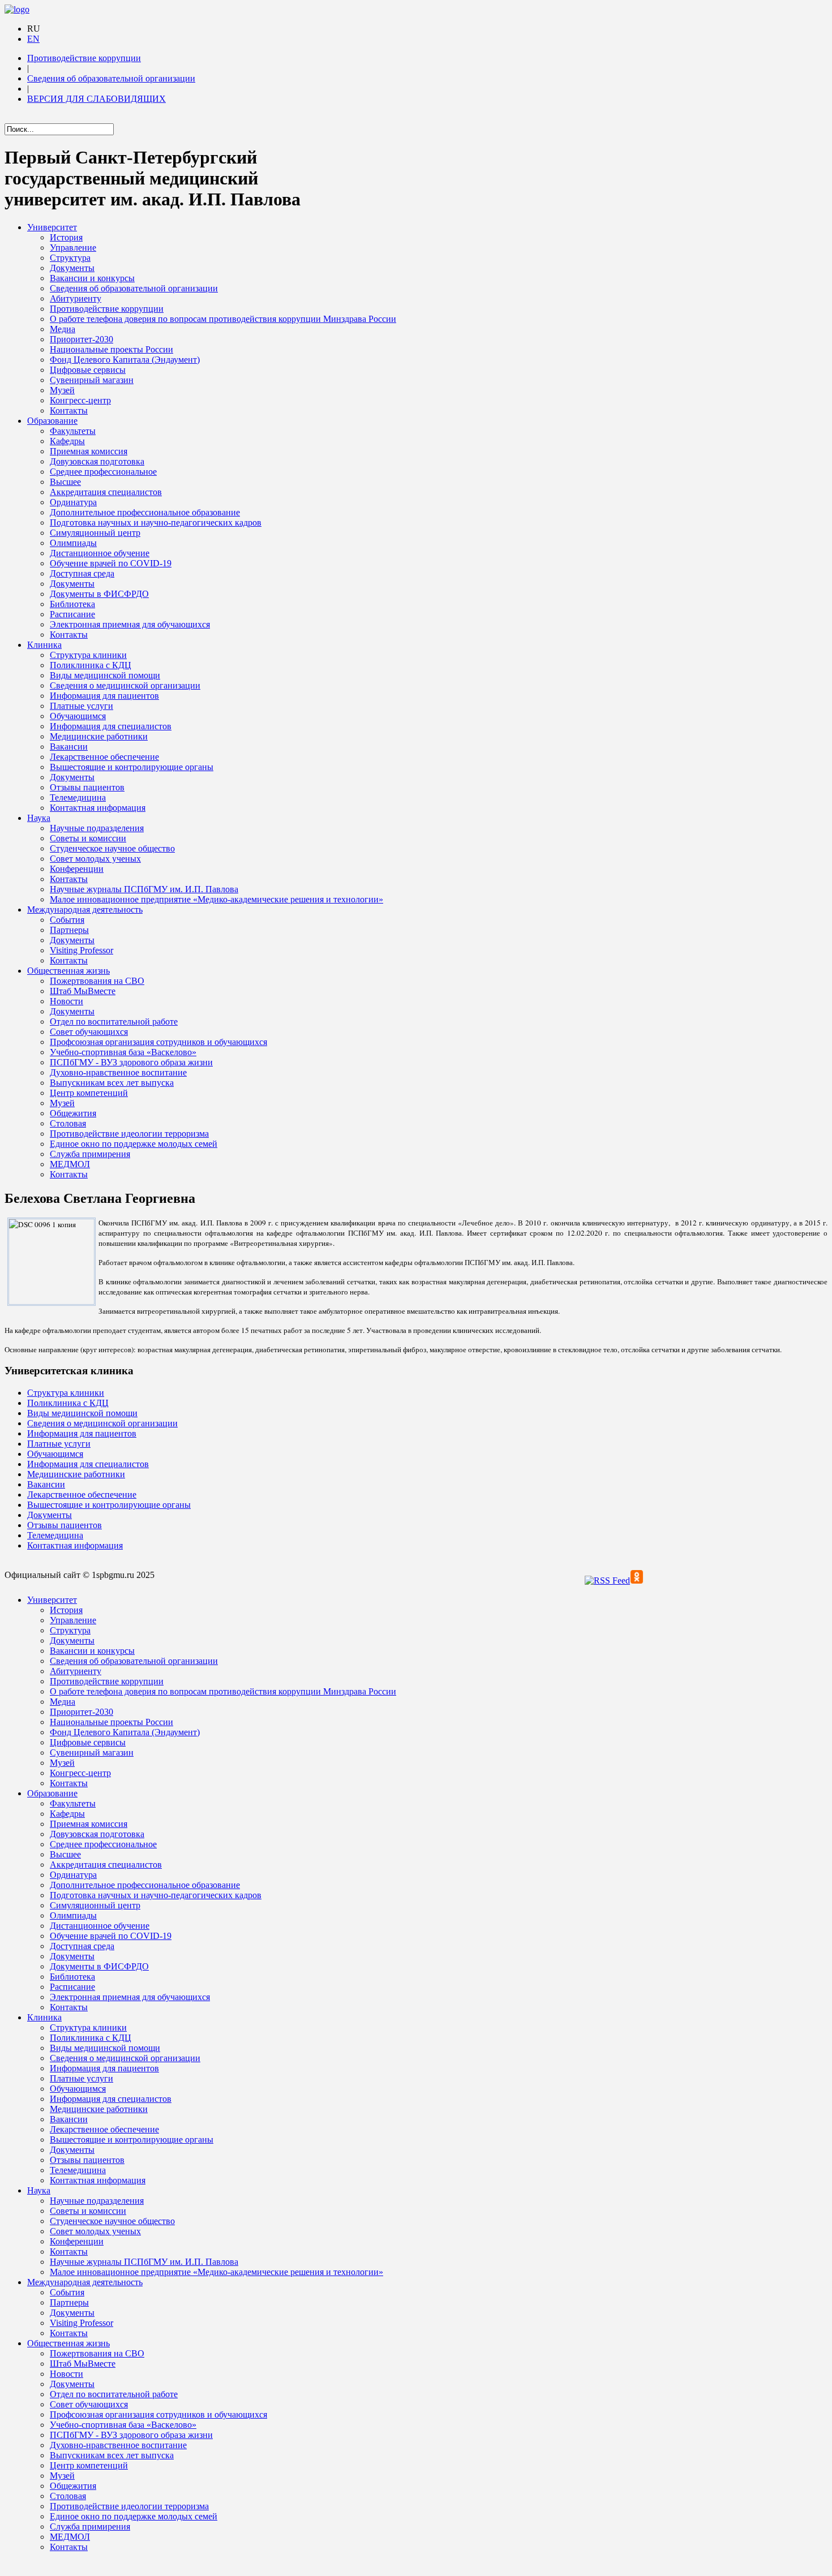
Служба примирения (90, 1154)
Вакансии (69, 747)
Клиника (44, 645)
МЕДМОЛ (70, 1164)
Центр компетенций (89, 1093)
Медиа (63, 329)
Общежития (73, 1113)
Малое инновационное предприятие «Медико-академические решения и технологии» (216, 899)
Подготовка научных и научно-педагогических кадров (156, 522)
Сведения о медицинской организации (125, 685)
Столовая (68, 1123)
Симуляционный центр (95, 533)
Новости (67, 1001)
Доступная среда (82, 573)
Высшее (65, 482)
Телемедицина (78, 797)
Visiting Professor (82, 950)
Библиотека (72, 604)
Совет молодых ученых (95, 859)
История (66, 237)
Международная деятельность (85, 909)
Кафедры (67, 441)
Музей (62, 390)
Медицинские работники (99, 736)
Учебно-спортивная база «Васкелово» (123, 1052)
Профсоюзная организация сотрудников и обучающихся (158, 1042)
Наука (39, 818)
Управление (73, 248)
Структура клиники (88, 655)
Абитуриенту (76, 298)
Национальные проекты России (111, 349)
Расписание (72, 614)
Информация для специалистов (111, 726)
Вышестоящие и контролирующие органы (132, 767)
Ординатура (73, 502)
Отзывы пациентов (87, 787)
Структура (70, 258)
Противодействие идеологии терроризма (129, 1134)
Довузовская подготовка (97, 461)
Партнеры (69, 930)
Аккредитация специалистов (106, 492)
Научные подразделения (97, 828)
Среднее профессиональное (103, 472)
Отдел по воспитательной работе (114, 1022)
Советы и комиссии (88, 838)
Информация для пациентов (104, 696)
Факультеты (73, 431)
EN (33, 39)
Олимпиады (73, 543)
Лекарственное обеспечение (104, 757)
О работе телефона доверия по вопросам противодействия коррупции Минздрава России (223, 319)
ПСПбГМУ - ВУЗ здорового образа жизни (131, 1062)
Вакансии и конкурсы (92, 278)
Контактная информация (98, 808)
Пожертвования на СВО (97, 981)
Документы (72, 268)
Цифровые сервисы (88, 370)
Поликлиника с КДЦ (91, 665)
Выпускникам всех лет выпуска (112, 1083)
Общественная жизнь (68, 971)
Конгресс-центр (80, 400)
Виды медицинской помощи (105, 675)
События (67, 920)
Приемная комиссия (89, 451)
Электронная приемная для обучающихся (130, 624)
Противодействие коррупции (84, 58)
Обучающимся (78, 716)
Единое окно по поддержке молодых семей (134, 1144)
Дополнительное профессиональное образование (145, 512)
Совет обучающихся (89, 1032)
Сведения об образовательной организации (111, 78)
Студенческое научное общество (112, 848)
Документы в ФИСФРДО (99, 594)
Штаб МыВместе (83, 991)
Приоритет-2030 (82, 339)
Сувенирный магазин (92, 380)
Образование (52, 421)
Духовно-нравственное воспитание (118, 1072)
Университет (52, 227)
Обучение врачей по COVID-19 (111, 563)
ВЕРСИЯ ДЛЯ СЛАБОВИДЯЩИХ (97, 99)
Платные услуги (82, 706)
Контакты (69, 410)
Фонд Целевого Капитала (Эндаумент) (125, 360)
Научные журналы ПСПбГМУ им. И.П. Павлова (144, 889)
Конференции (77, 869)
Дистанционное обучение (100, 553)
